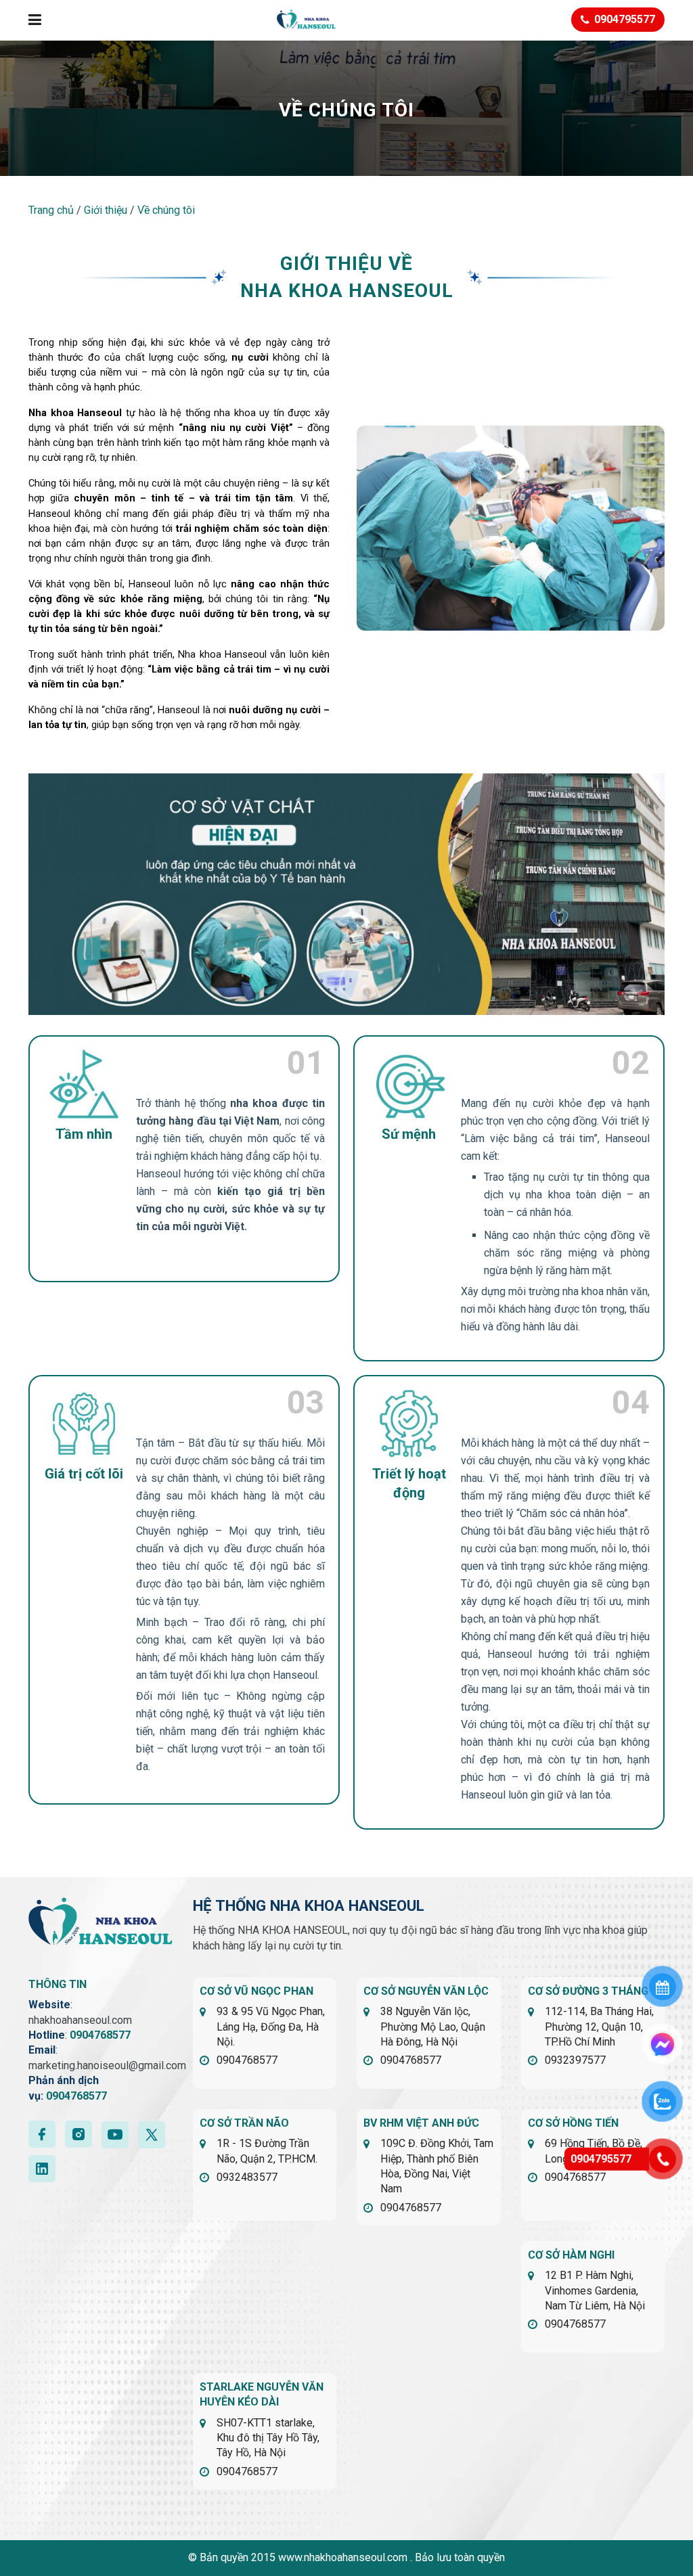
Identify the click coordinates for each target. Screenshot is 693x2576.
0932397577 (575, 2060)
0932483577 (247, 2177)
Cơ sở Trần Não (244, 2123)
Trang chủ (51, 210)
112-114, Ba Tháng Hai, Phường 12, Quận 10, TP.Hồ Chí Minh (599, 2027)
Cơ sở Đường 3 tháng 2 (593, 1991)
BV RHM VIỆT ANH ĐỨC (421, 2123)
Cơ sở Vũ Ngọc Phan (256, 1991)
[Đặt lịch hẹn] (663, 1987)
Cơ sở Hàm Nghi (571, 2255)
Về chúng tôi (166, 210)
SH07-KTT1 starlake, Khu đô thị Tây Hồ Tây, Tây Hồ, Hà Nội (268, 2438)
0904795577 (601, 2159)
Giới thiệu (106, 210)
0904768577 (100, 2035)
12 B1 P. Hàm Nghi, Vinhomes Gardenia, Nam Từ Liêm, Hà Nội (595, 2290)
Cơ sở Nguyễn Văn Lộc (426, 1991)
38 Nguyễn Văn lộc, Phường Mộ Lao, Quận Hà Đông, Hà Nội (433, 2027)
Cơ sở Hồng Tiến (573, 2123)
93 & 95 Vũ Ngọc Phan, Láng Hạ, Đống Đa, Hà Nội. (271, 2027)
